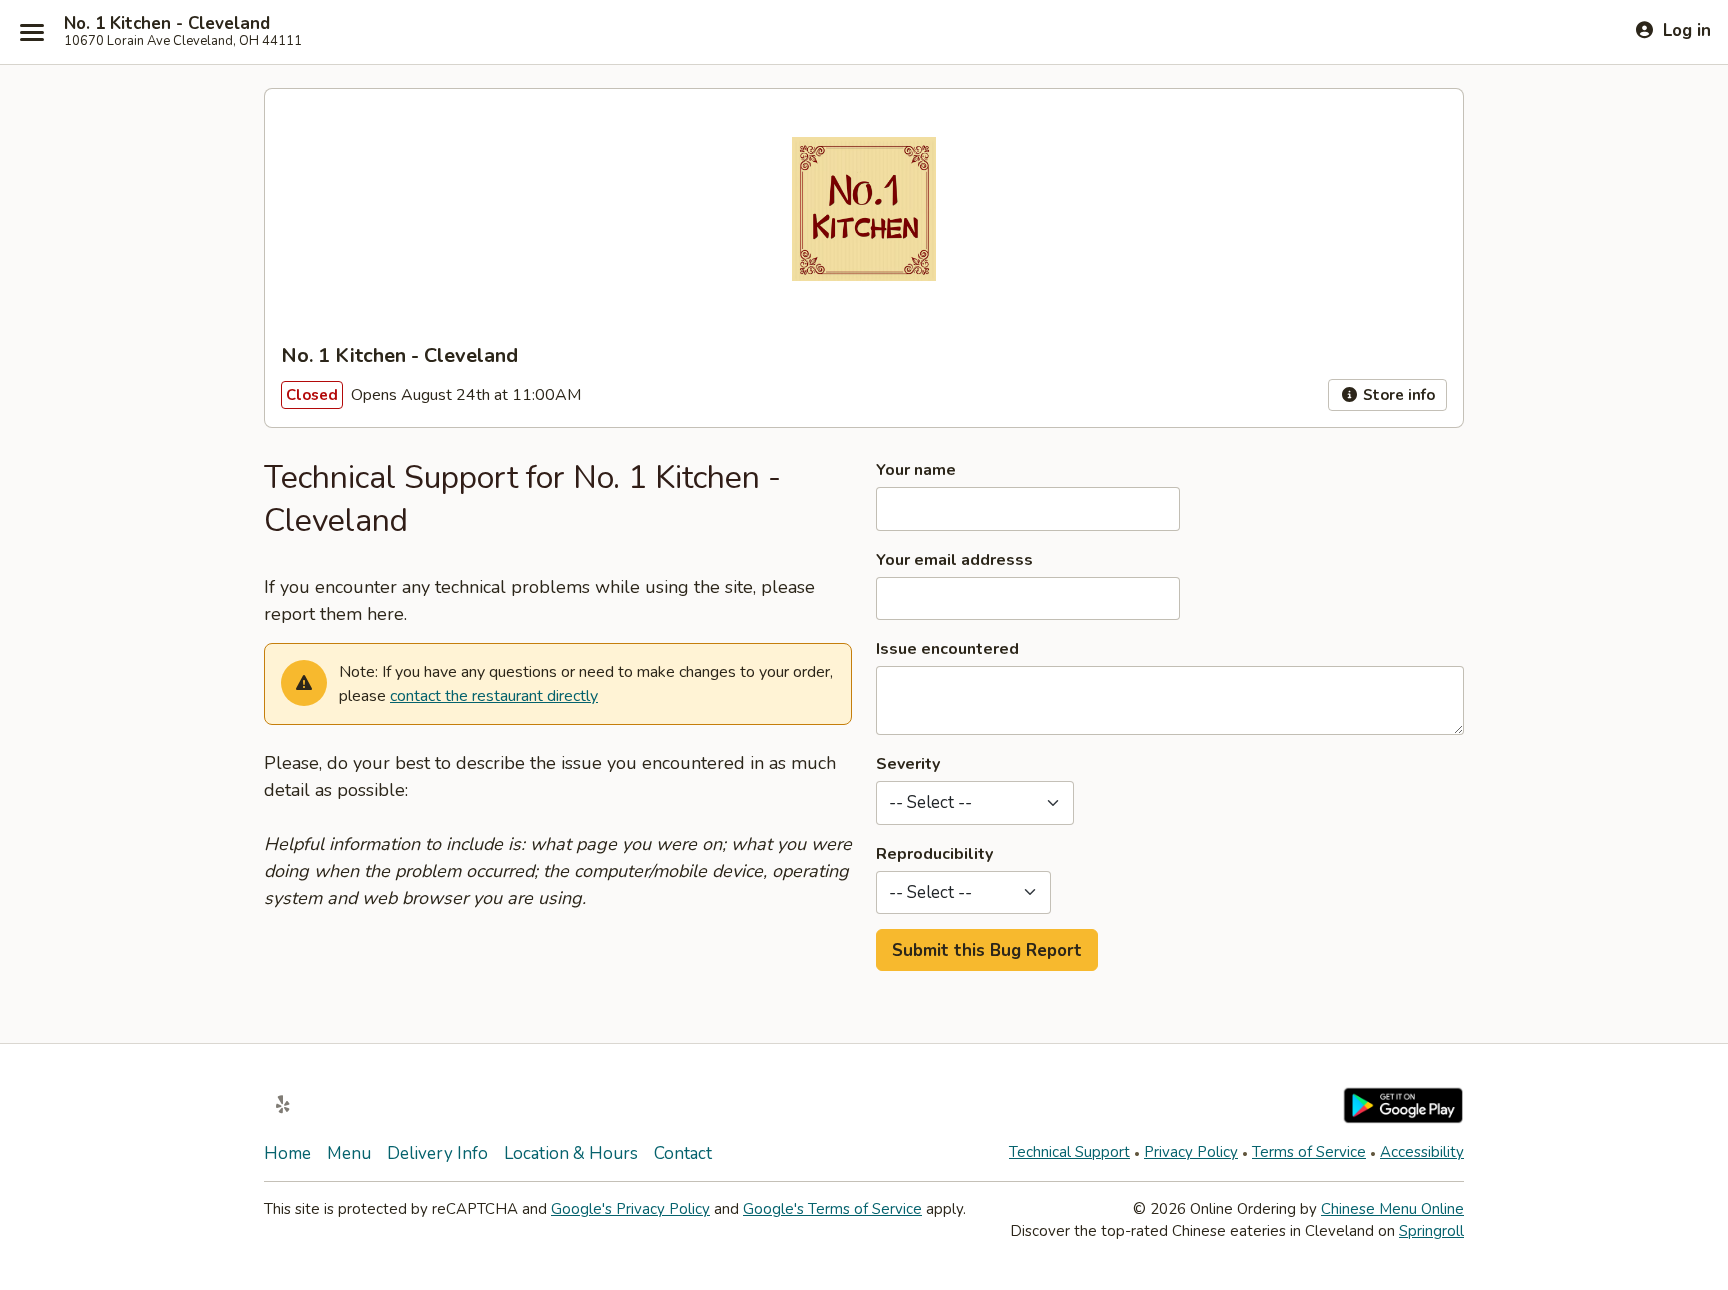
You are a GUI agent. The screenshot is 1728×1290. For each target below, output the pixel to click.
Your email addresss (954, 560)
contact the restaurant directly (494, 696)
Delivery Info (437, 1153)
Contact (683, 1153)
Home (287, 1153)
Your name (916, 470)
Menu (349, 1153)
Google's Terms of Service (832, 1209)
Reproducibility (934, 854)
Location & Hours (571, 1153)
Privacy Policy (1191, 1152)
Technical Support (1069, 1152)
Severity (908, 764)
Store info (1397, 395)
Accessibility (1422, 1152)
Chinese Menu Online (1392, 1209)
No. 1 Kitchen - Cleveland (167, 24)
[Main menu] (32, 32)
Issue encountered (947, 649)
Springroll (1431, 1231)
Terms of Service (1309, 1152)
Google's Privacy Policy (630, 1209)
